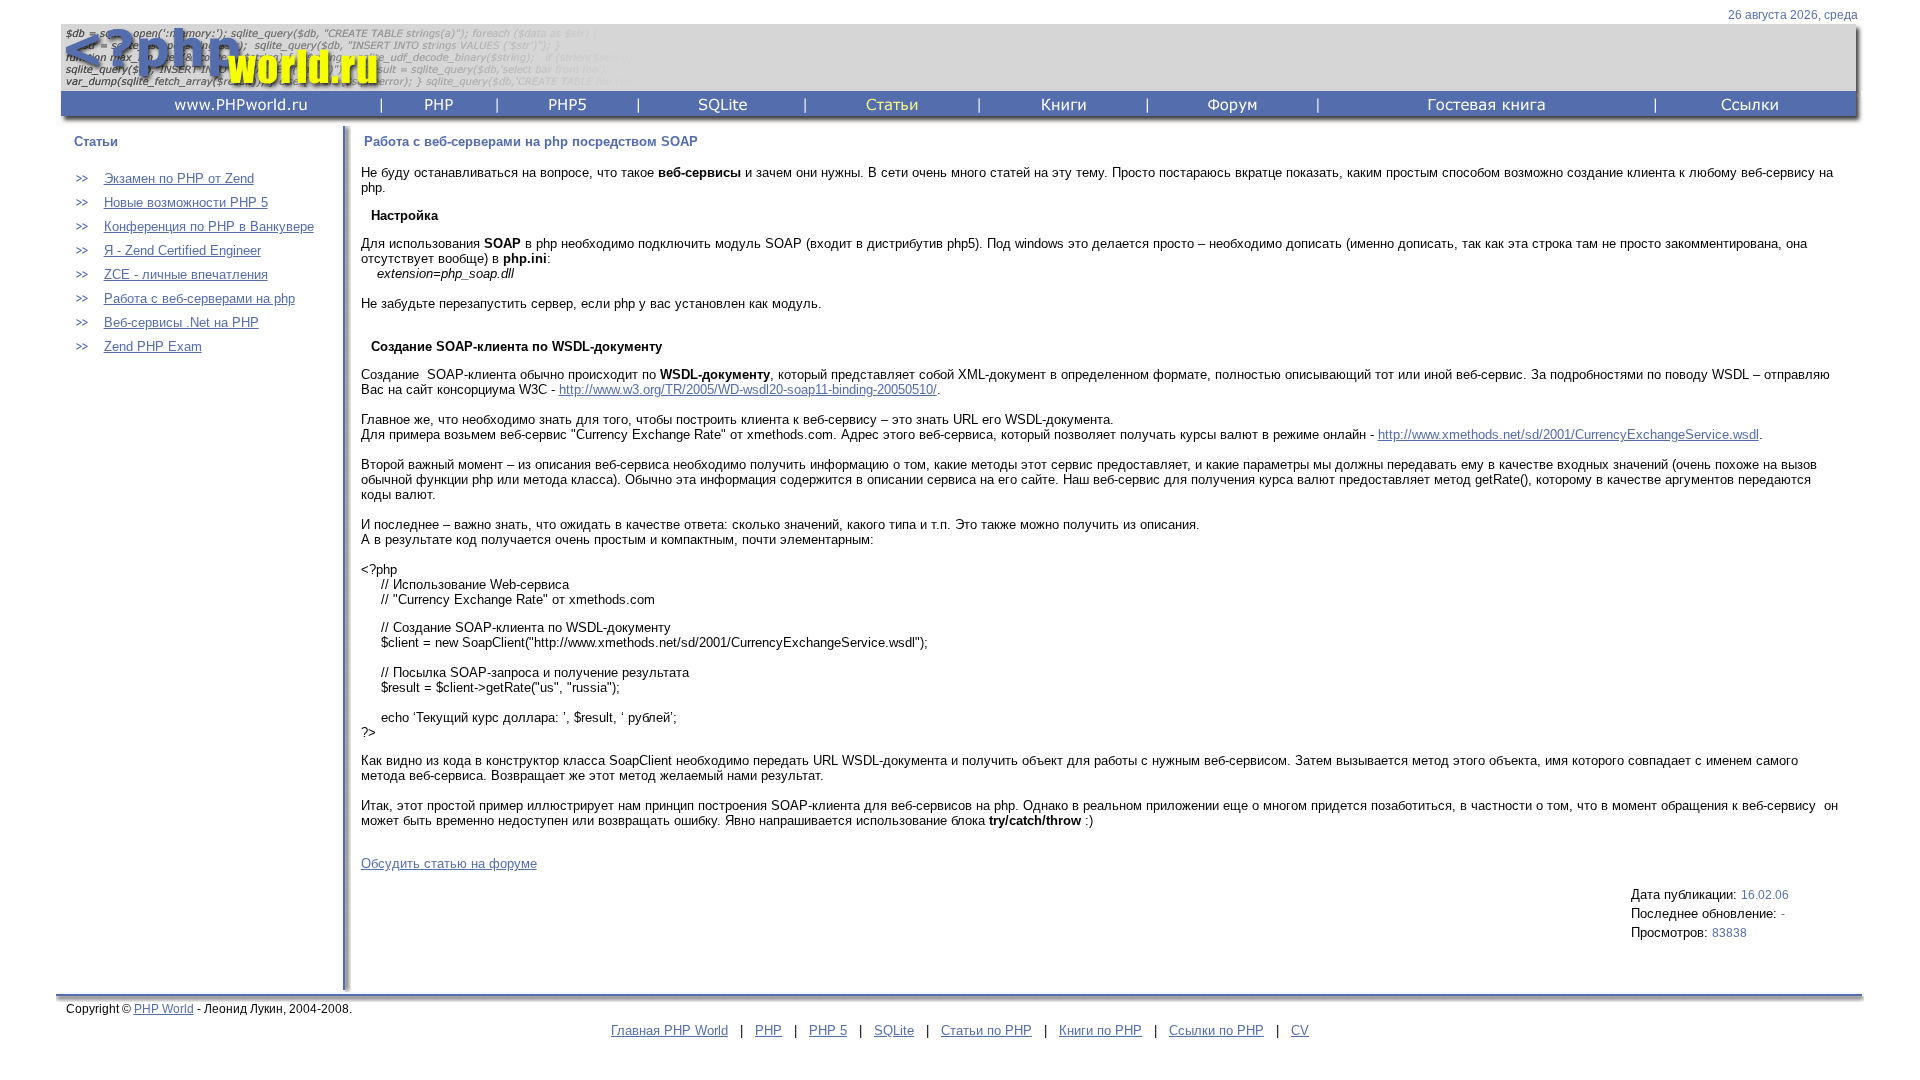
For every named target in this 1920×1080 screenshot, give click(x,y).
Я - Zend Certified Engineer (182, 250)
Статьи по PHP (986, 1030)
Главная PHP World (669, 1030)
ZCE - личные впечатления (186, 274)
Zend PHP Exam (153, 346)
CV (1300, 1030)
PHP (768, 1030)
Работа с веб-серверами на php (199, 298)
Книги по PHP (1100, 1030)
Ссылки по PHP (1216, 1030)
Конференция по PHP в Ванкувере (209, 226)
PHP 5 (828, 1030)
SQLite (894, 1030)
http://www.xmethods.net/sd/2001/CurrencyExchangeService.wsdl (1568, 434)
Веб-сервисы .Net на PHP (181, 322)
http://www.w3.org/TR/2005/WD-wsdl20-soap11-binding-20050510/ (748, 389)
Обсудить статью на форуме (449, 863)
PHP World (164, 1009)
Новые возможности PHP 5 (186, 202)
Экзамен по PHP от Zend (179, 178)
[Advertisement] (196, 682)
